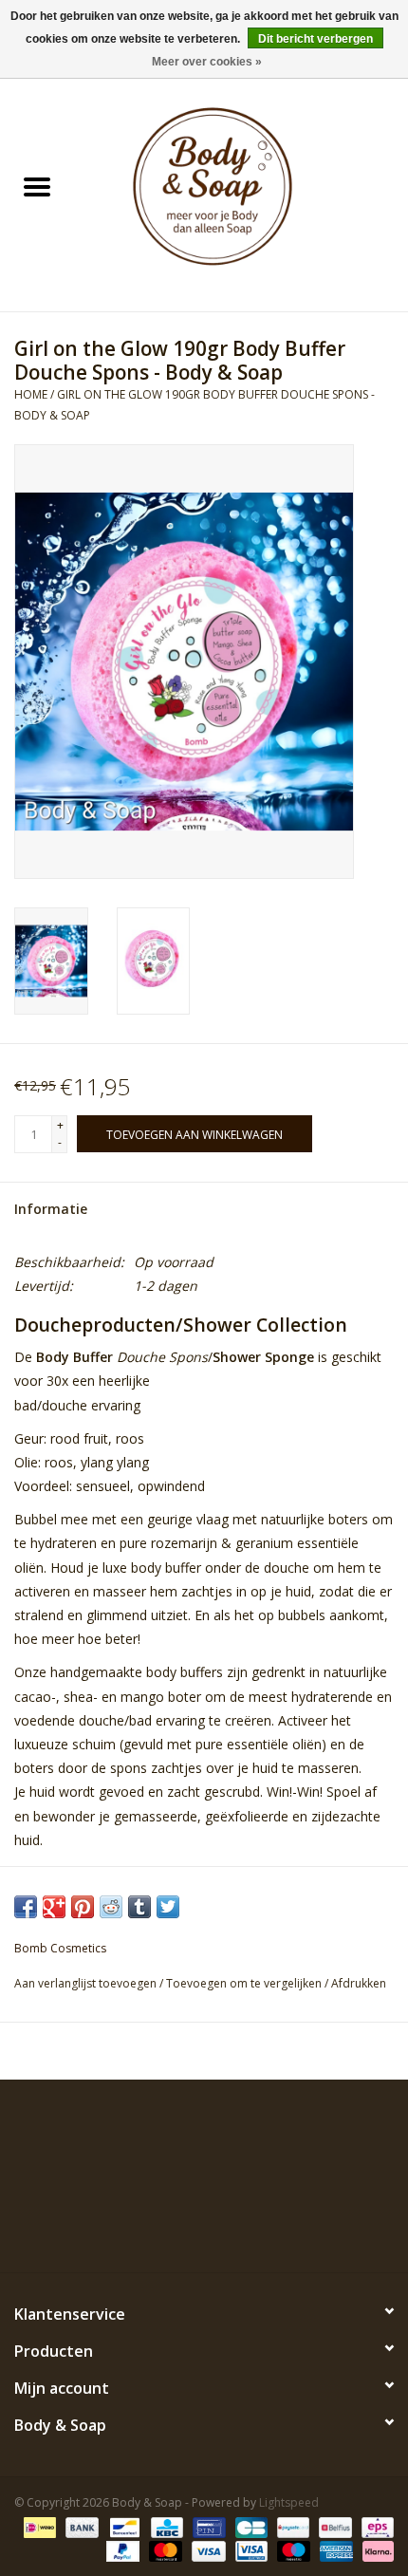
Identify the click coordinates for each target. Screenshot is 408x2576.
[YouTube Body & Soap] (238, 2229)
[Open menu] (37, 186)
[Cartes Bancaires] (250, 2526)
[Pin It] (83, 1907)
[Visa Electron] (250, 2550)
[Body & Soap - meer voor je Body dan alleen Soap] (241, 188)
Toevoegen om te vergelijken (245, 1983)
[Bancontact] (122, 2526)
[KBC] (165, 2526)
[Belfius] (333, 2526)
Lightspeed (289, 2502)
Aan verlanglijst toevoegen (87, 1983)
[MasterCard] (164, 2550)
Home (31, 394)
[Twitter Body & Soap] (170, 2229)
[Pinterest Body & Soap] (204, 2229)
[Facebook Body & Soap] (136, 2229)
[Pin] (207, 2526)
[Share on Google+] (54, 1907)
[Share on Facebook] (26, 1907)
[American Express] (334, 2550)
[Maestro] (292, 2550)
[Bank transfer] (80, 2526)
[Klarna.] (375, 2550)
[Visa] (206, 2550)
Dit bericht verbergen (315, 39)
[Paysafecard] (291, 2526)
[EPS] (374, 2526)
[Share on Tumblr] (139, 1907)
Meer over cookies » (207, 62)
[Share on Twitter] (168, 1907)
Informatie (51, 1209)
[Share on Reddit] (111, 1907)
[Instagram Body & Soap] (272, 2229)
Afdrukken (359, 1983)
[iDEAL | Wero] (38, 2526)
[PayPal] (121, 2550)
